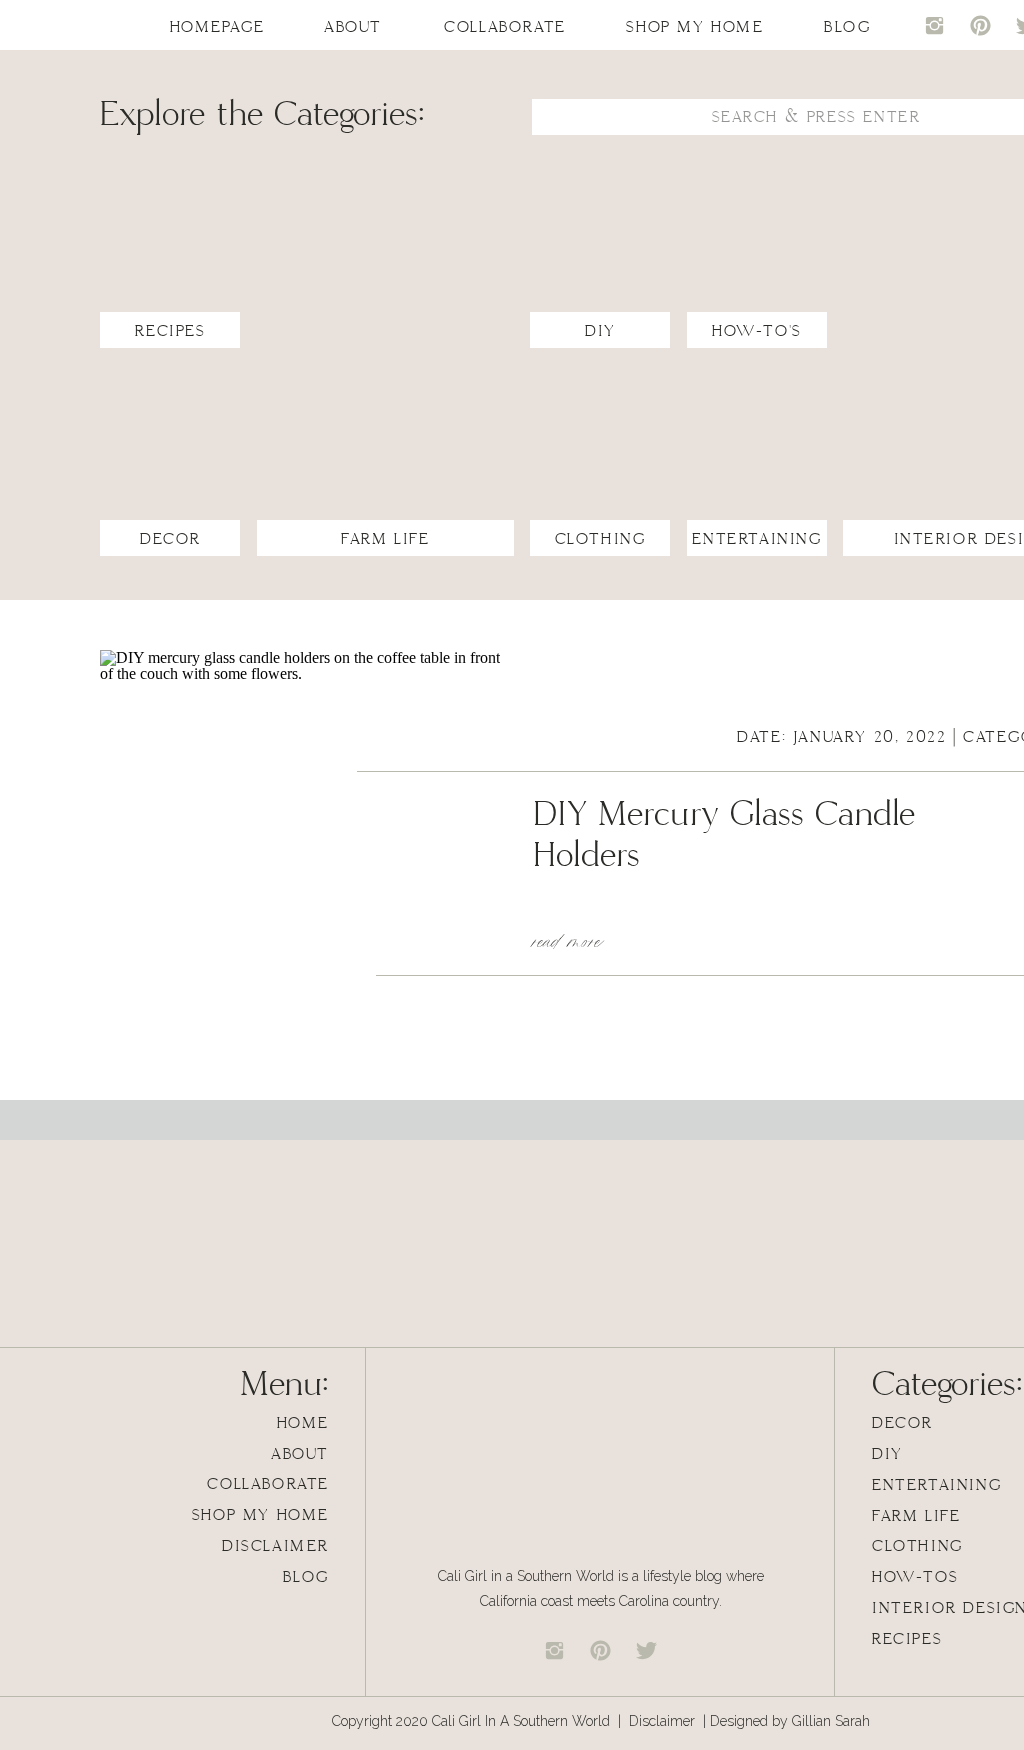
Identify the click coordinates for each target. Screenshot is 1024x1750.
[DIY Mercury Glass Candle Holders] (300, 850)
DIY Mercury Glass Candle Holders (724, 835)
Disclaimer (664, 1721)
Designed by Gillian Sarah (790, 1721)
